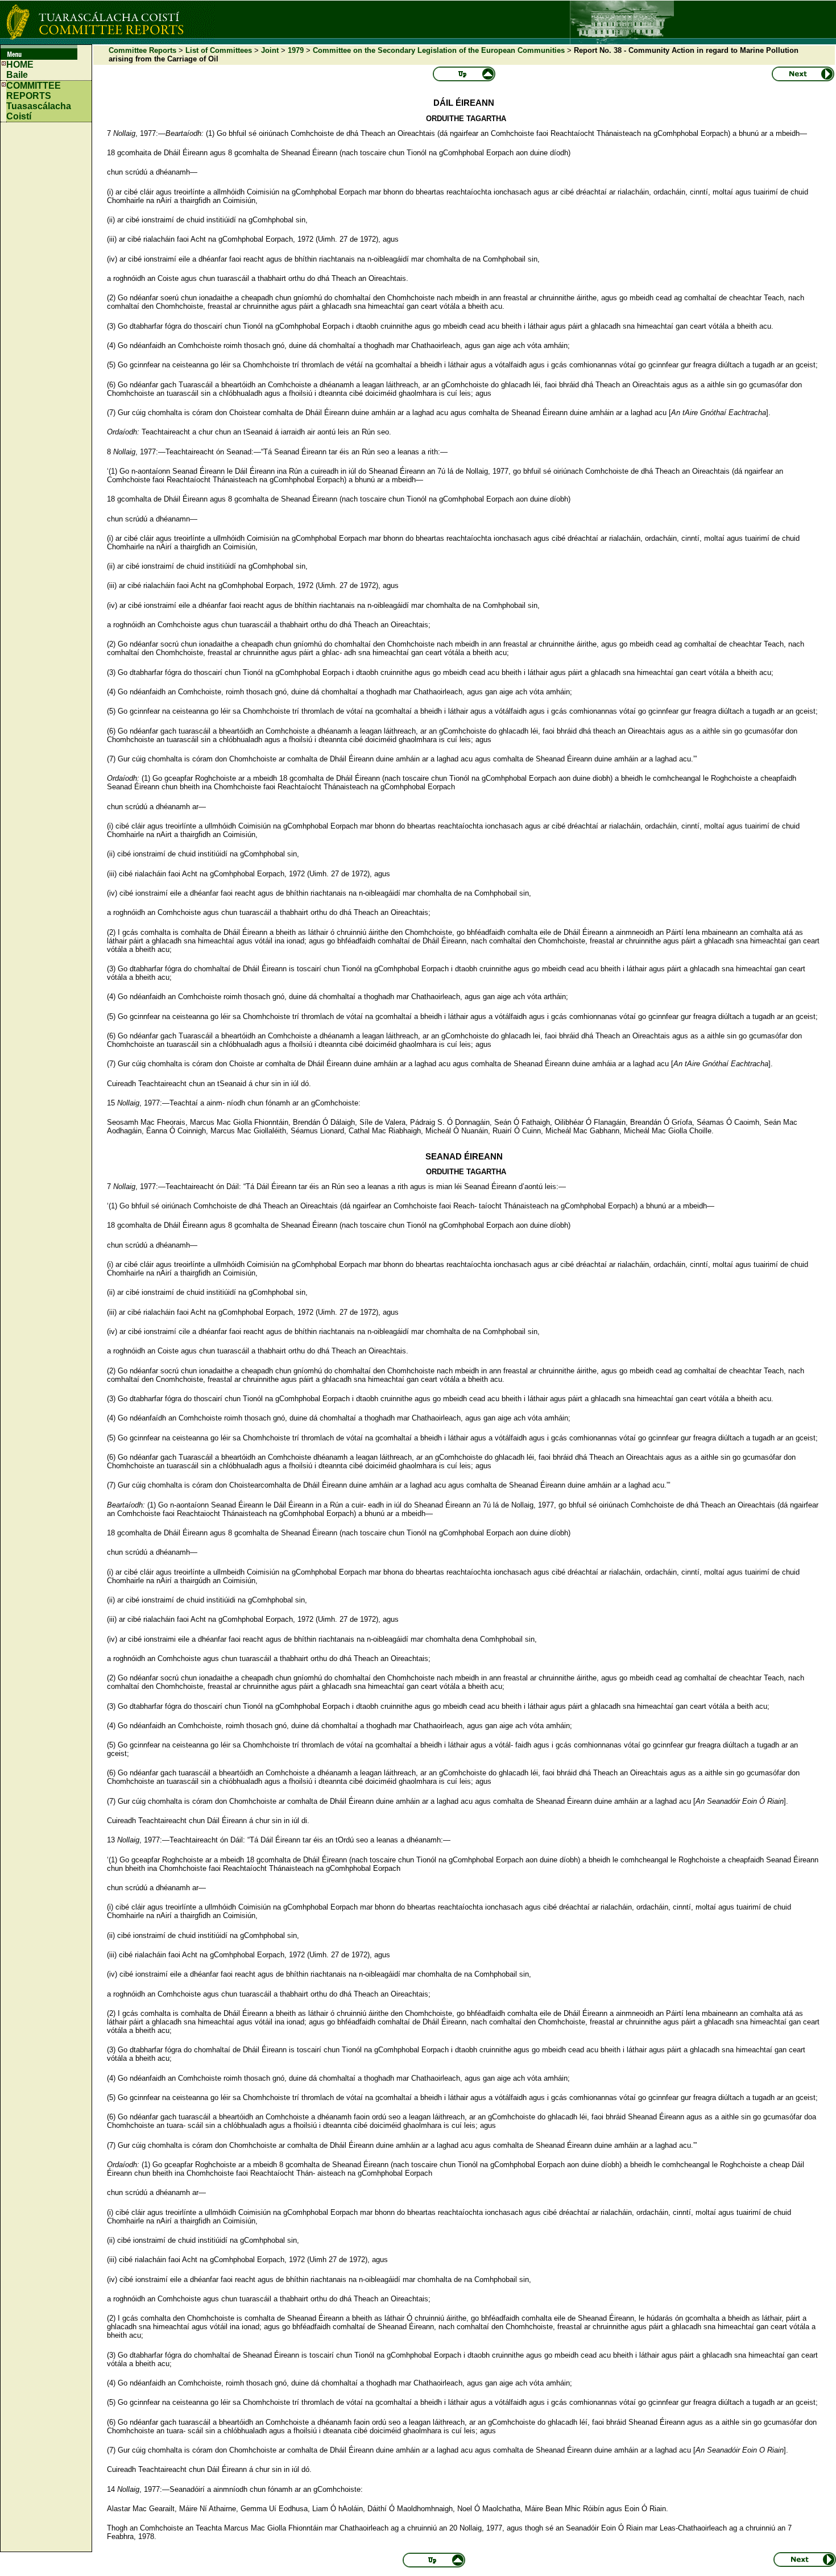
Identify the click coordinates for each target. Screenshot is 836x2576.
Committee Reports (142, 50)
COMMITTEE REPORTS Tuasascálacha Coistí (39, 101)
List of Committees (219, 50)
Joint (270, 50)
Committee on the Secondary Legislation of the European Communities (439, 50)
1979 (296, 50)
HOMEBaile (20, 70)
